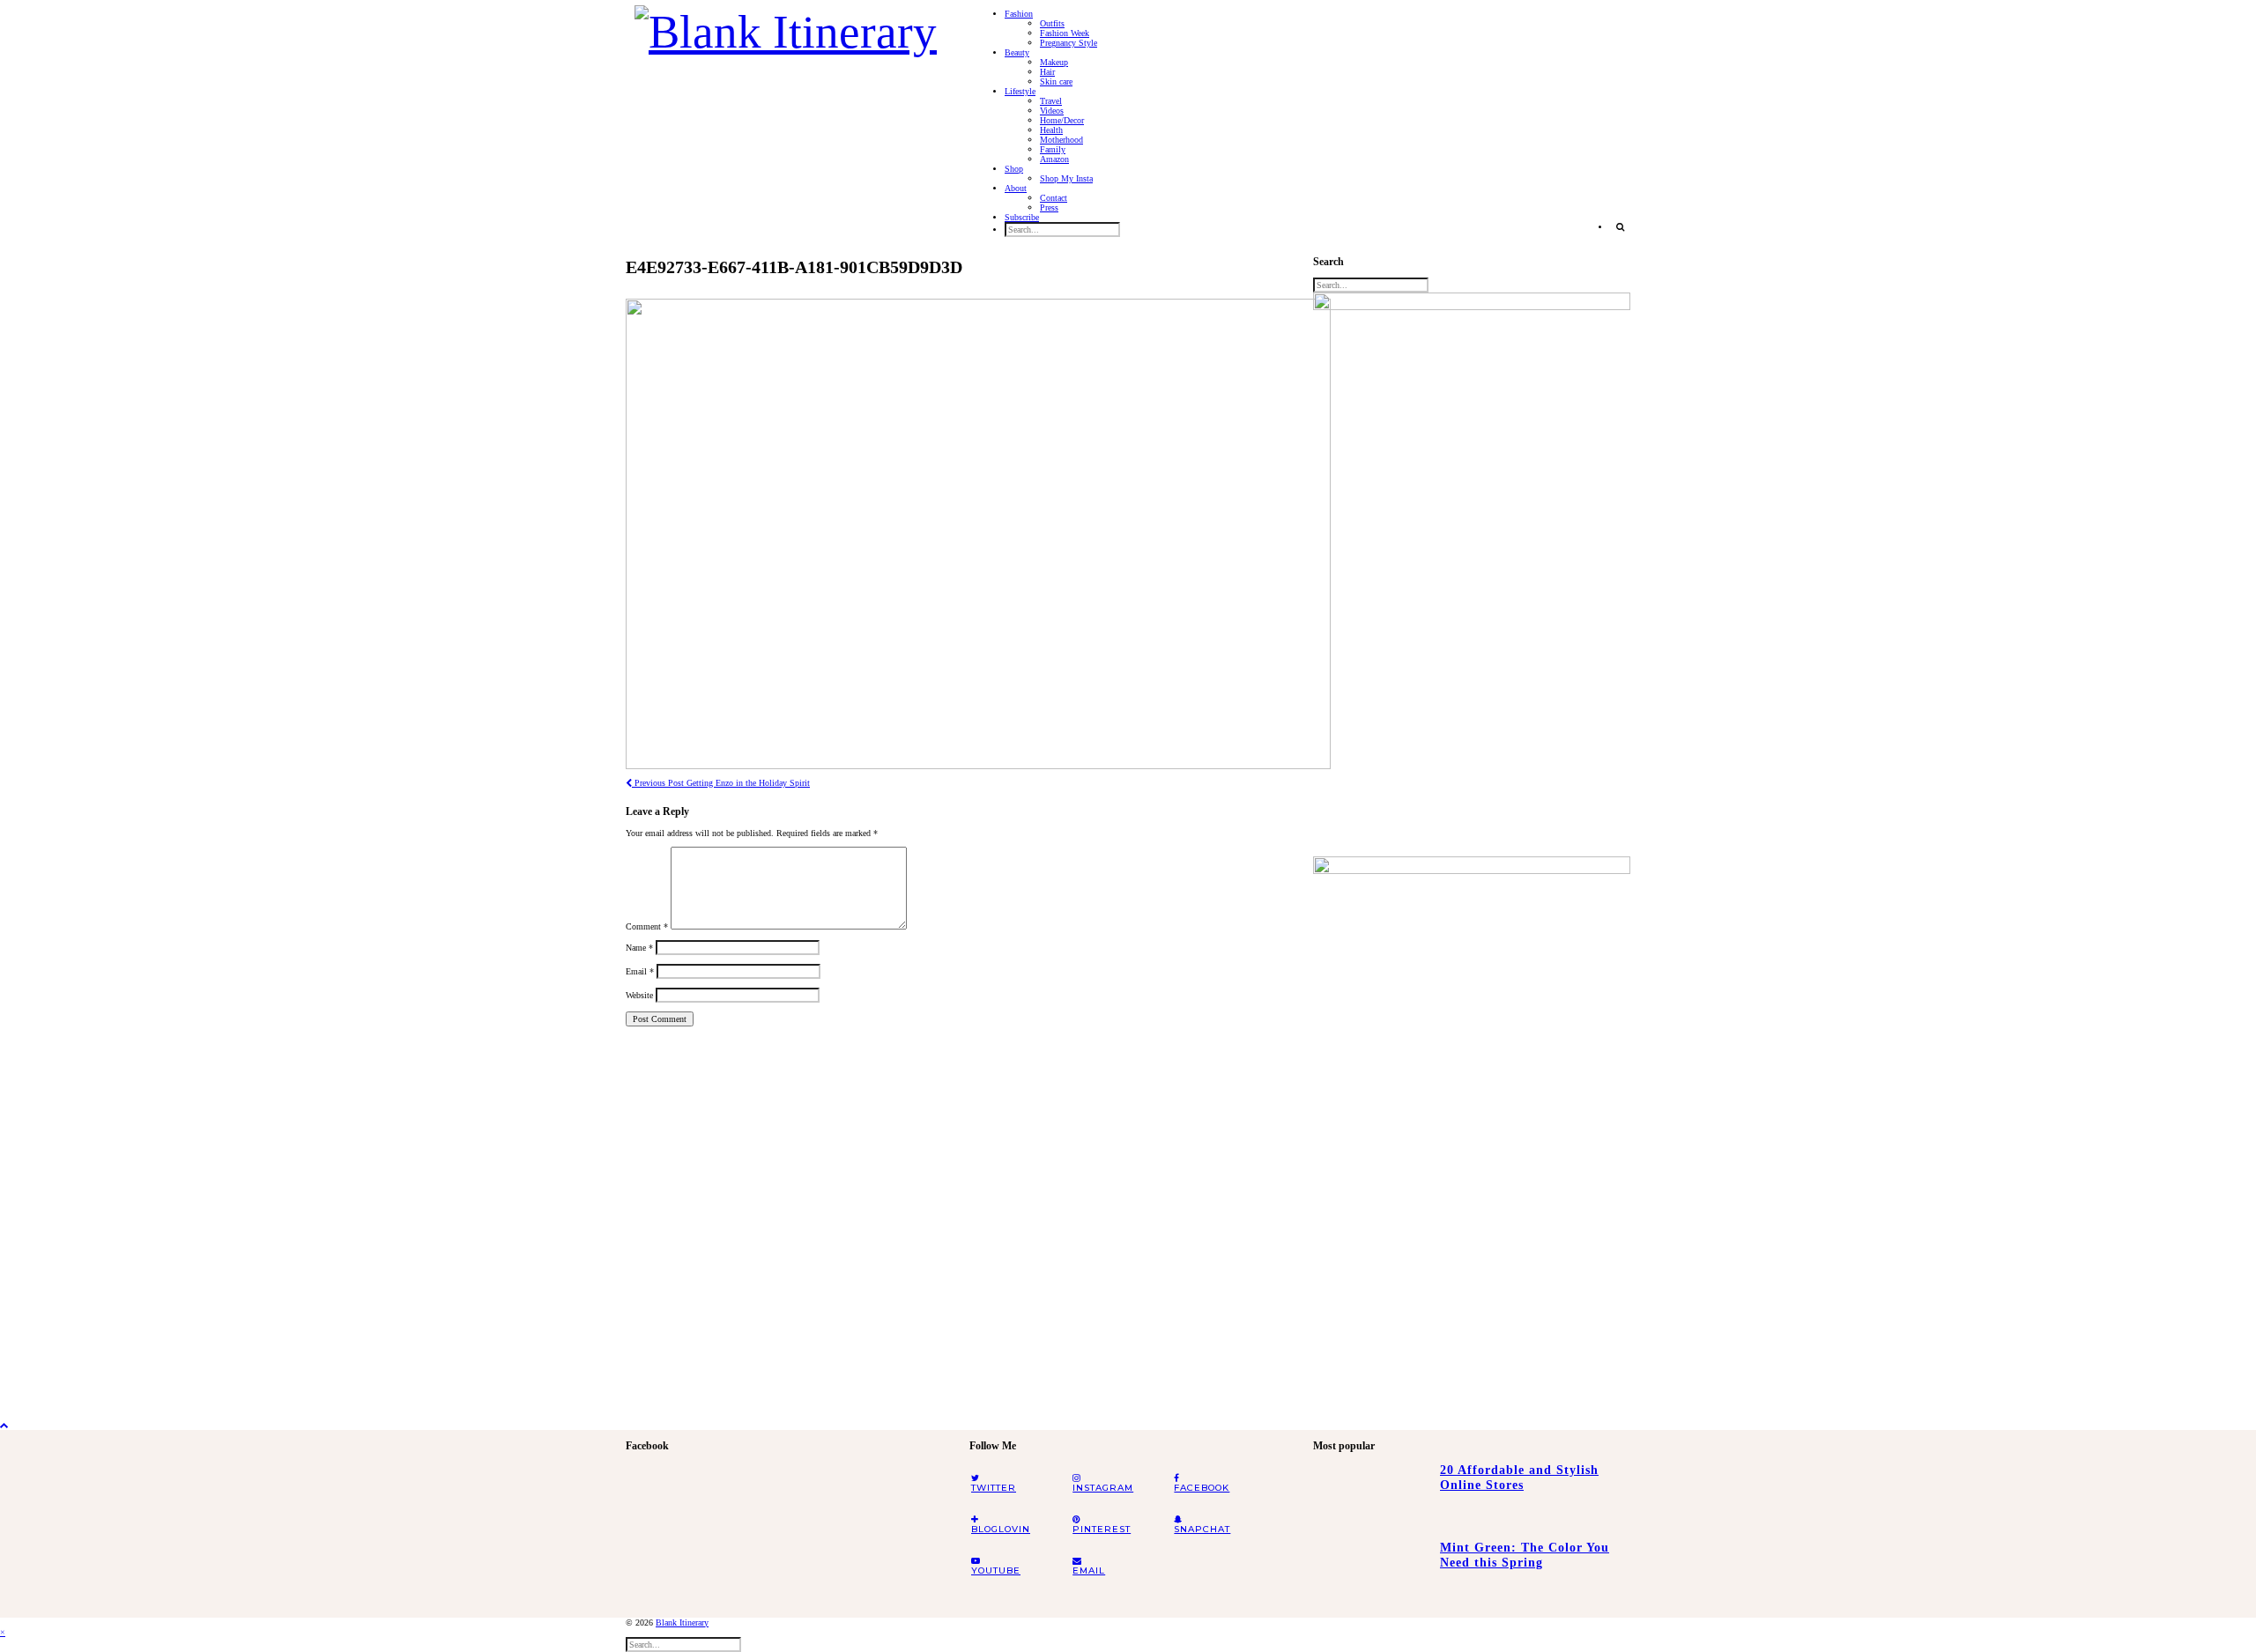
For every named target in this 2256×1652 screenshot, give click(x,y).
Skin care (1056, 81)
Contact (1054, 198)
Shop (1014, 169)
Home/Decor (1062, 120)
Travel (1051, 101)
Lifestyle (1020, 91)
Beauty (1017, 52)
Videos (1052, 111)
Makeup (1054, 62)
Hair (1047, 72)
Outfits (1052, 23)
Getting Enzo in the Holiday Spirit (721, 783)
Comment (647, 926)
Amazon (1054, 159)
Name (639, 948)
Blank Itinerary (682, 1622)
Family (1053, 149)
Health (1051, 130)
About (1016, 188)
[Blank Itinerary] (786, 26)
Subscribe (1022, 217)
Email (640, 971)
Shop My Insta (1066, 178)
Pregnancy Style (1069, 43)
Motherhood (1061, 140)
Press (1049, 207)
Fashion (1019, 14)
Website (639, 995)
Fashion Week (1065, 33)
